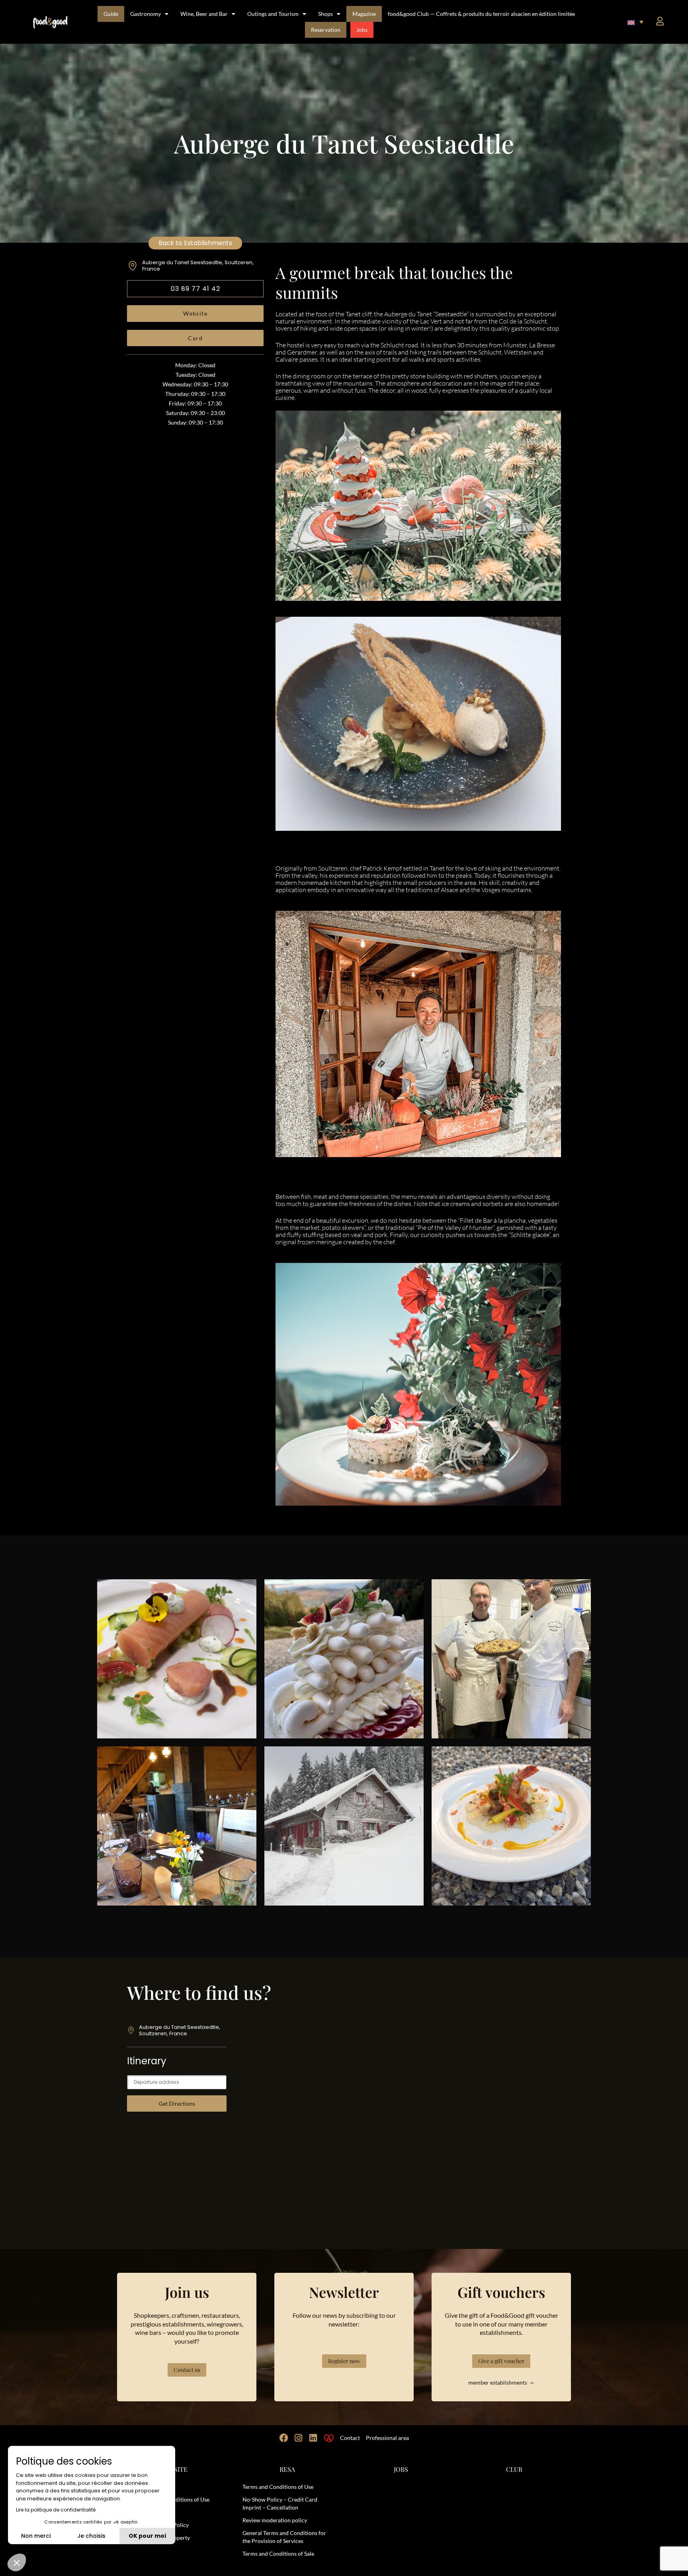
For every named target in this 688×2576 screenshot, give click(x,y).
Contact (350, 2438)
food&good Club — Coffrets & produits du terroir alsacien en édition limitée (481, 14)
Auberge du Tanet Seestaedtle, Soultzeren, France (198, 266)
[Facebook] (284, 2438)
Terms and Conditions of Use (278, 2487)
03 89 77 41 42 (195, 289)
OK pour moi (147, 2536)
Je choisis (91, 2536)
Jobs (362, 30)
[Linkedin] (313, 2438)
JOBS (401, 2469)
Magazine (364, 14)
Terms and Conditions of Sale (278, 2554)
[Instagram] (299, 2438)
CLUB (514, 2469)
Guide (111, 14)
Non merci (36, 2536)
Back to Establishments (195, 243)
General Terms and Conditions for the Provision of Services (284, 2537)
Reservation (326, 30)
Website (195, 313)
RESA (287, 2469)
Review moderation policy (275, 2520)
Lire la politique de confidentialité (56, 2510)
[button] (635, 22)
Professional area (387, 2438)
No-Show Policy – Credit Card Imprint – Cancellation (280, 2503)
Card (195, 338)
